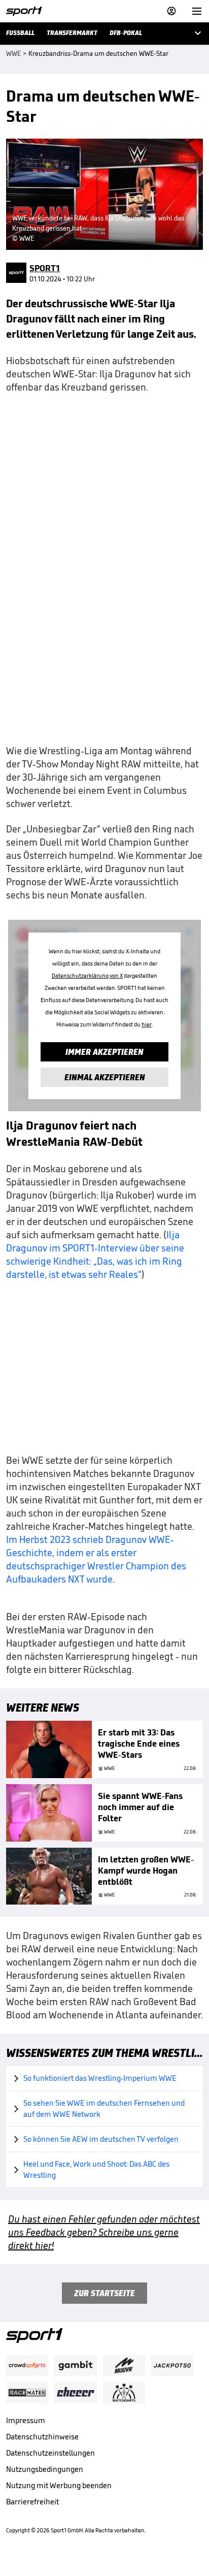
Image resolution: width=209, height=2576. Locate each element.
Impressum (26, 2420)
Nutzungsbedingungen (45, 2469)
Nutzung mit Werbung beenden (59, 2485)
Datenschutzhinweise (42, 2437)
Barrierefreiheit (32, 2502)
